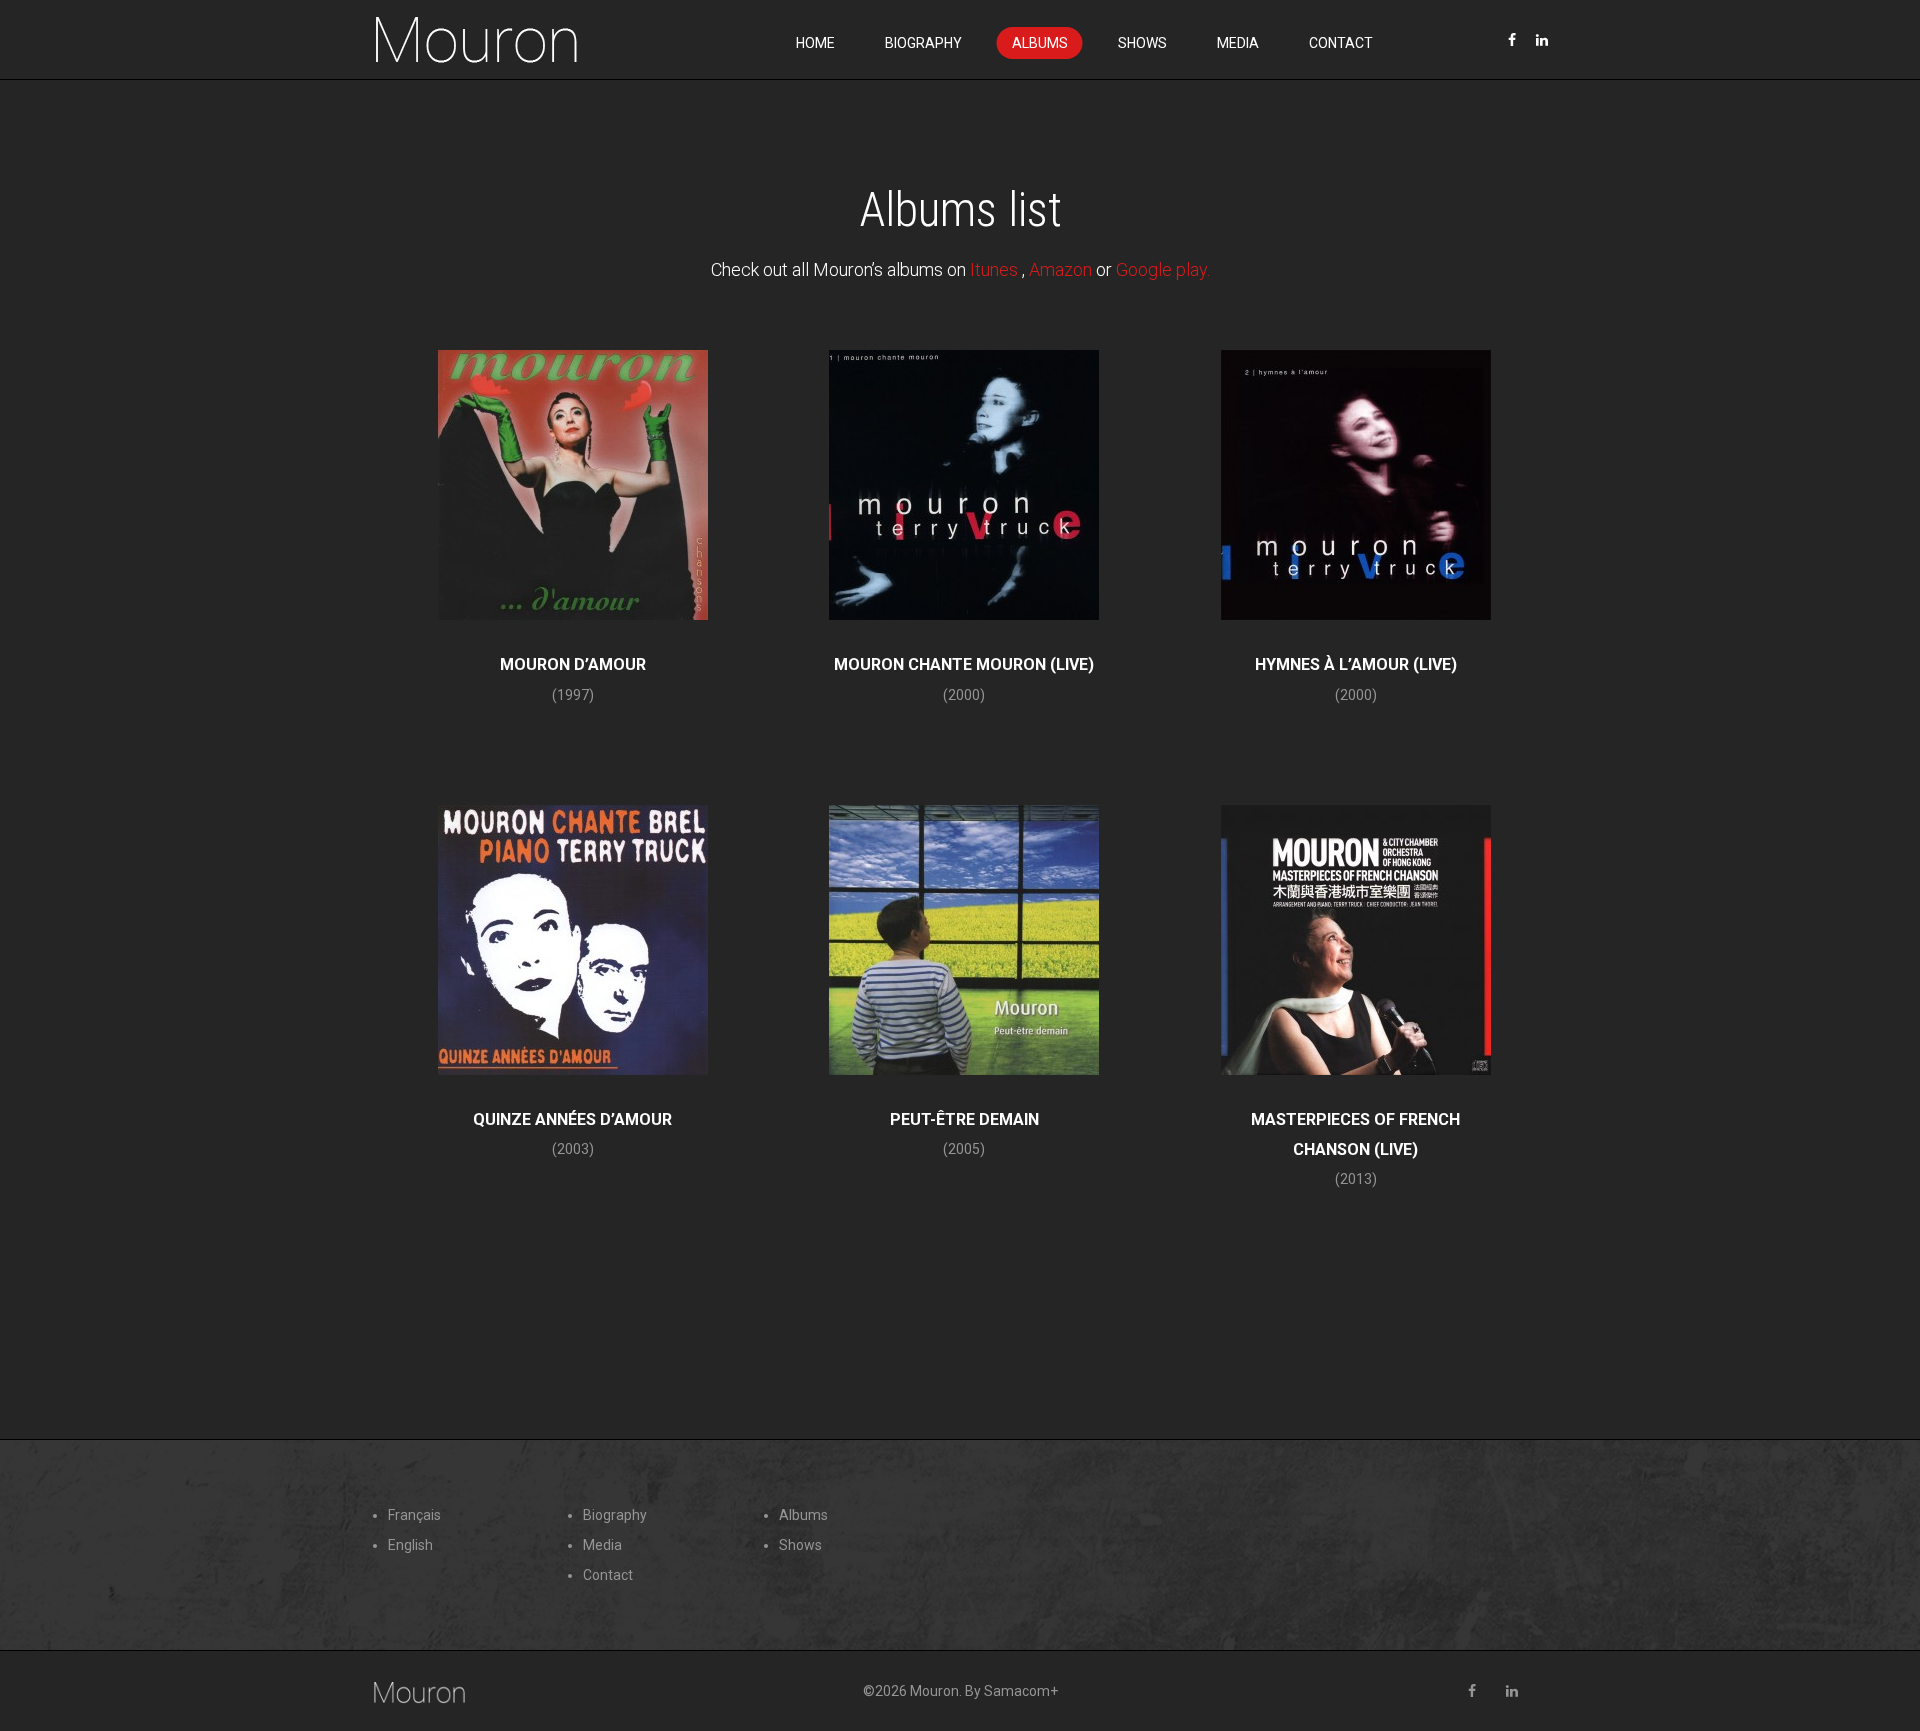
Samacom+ (1021, 1691)
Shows (1142, 43)
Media (1238, 43)
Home (815, 43)
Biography (923, 43)
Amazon (1060, 269)
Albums (1040, 43)
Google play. (1163, 269)
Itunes (996, 269)
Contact (1341, 43)
